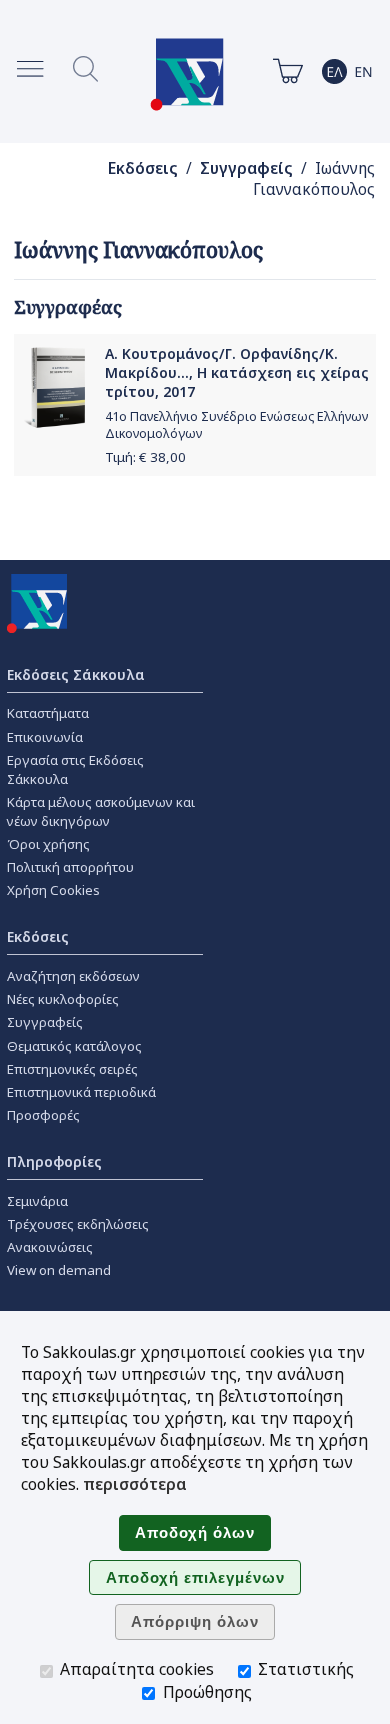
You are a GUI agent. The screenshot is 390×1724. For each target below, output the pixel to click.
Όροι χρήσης (48, 844)
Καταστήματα (48, 713)
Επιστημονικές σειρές (72, 1069)
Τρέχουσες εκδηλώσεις (78, 1224)
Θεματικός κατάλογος (74, 1046)
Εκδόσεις (143, 168)
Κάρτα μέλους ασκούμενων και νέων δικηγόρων (101, 811)
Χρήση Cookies (53, 890)
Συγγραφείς (246, 168)
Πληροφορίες (54, 1161)
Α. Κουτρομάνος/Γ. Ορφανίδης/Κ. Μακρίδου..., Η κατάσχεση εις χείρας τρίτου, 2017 (237, 372)
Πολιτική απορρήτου (70, 867)
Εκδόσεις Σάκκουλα (76, 674)
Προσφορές (43, 1115)
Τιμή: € (145, 457)
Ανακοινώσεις (50, 1247)
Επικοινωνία (45, 737)
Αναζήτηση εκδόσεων (73, 976)
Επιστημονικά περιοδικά (81, 1092)
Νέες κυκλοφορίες (63, 999)
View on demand (59, 1270)
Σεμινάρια (37, 1201)
